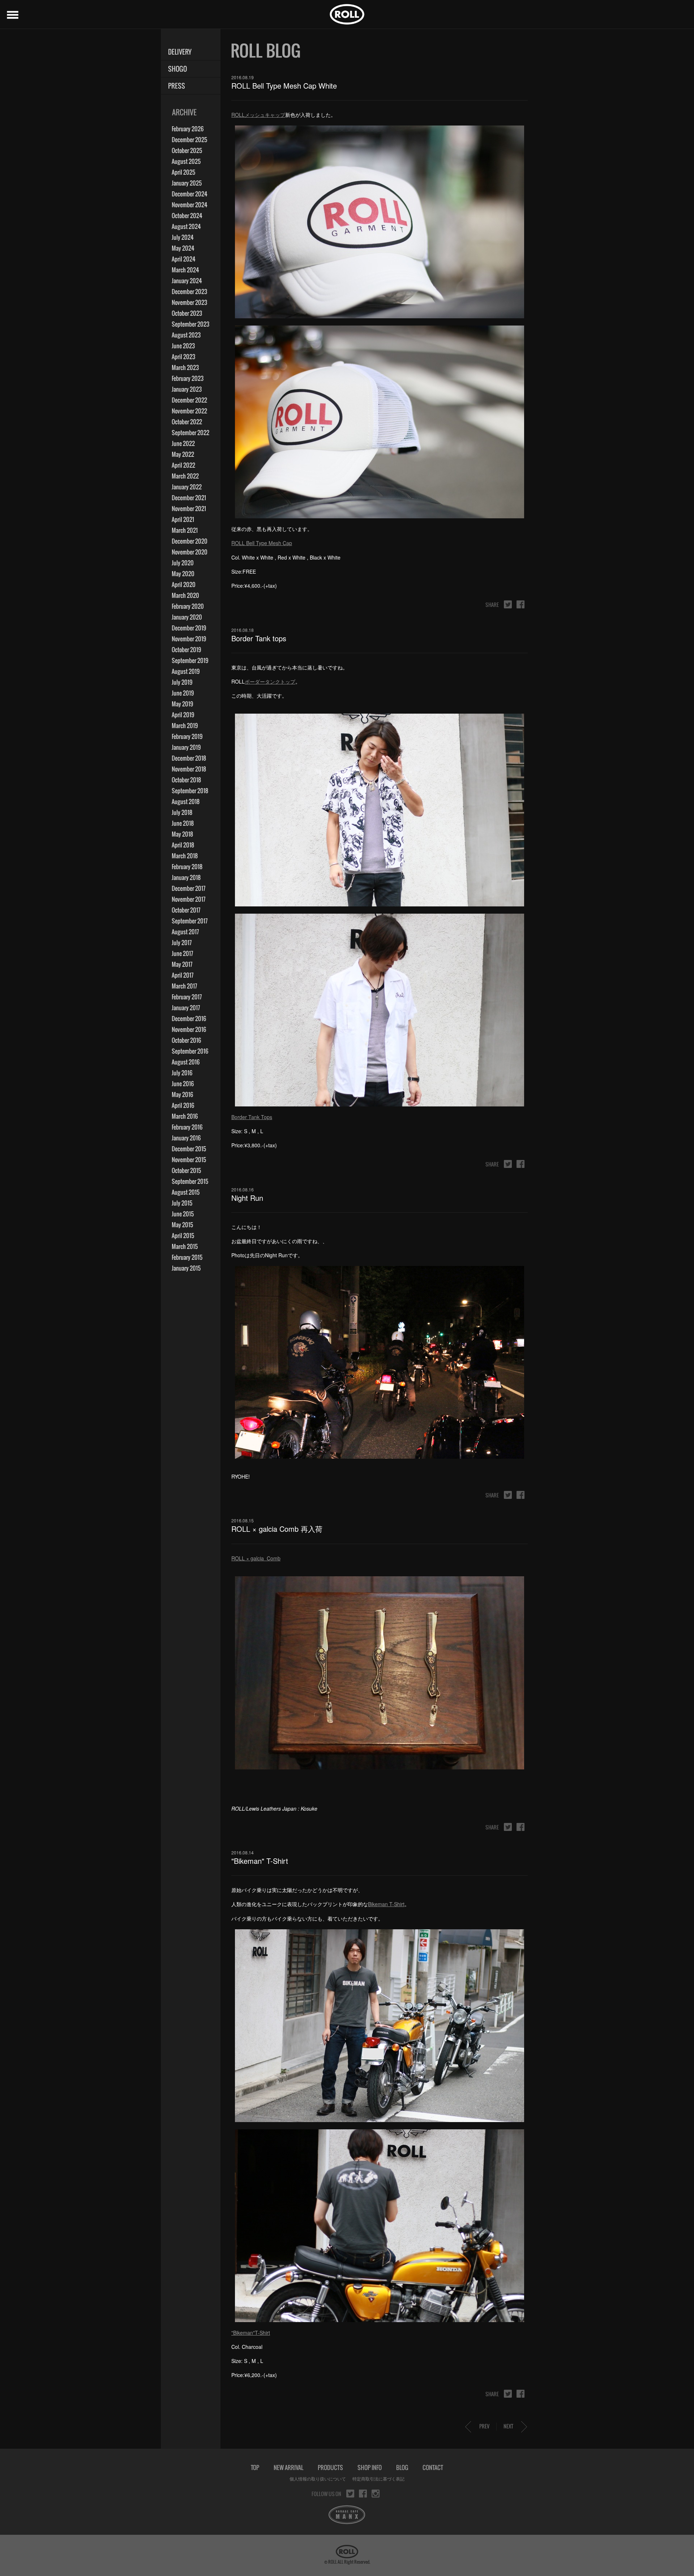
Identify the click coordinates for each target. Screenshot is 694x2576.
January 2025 (187, 183)
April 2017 (183, 975)
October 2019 (186, 650)
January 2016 (186, 1138)
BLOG (402, 2467)
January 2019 (186, 747)
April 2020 (184, 585)
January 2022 (187, 487)
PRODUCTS (330, 2467)
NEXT (508, 2426)
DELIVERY (180, 52)
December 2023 (189, 292)
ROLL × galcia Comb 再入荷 (277, 1529)
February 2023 (188, 378)
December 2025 (189, 140)
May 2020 (183, 574)
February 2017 (187, 997)
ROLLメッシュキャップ (258, 115)
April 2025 (183, 172)
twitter (508, 604)
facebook (520, 604)
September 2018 (190, 791)
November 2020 (190, 552)
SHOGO (177, 69)
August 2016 (186, 1062)
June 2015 (183, 1214)
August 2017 (185, 932)
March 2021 (185, 530)
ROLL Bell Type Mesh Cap (262, 543)
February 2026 (188, 129)
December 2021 (189, 498)
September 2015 (190, 1181)
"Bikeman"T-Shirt (251, 2333)
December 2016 (189, 1019)
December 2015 (189, 1149)
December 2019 (189, 628)
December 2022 (189, 400)
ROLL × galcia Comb (256, 1558)
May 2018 (182, 834)
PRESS (177, 86)
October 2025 (187, 150)
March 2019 (185, 726)
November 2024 (190, 205)
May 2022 (183, 454)
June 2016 (183, 1084)
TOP (255, 2467)
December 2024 (190, 194)
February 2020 (188, 606)
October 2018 (186, 780)
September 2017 (190, 921)
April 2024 (184, 259)
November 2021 (189, 509)
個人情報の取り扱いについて (318, 2479)
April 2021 (183, 519)
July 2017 (182, 943)
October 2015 (186, 1170)
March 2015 (185, 1246)
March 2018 (185, 856)
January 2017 (186, 1008)
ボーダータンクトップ (270, 681)
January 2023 (187, 389)
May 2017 (182, 964)
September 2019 (190, 660)
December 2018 (189, 758)
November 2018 (189, 769)
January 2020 (187, 617)
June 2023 (183, 346)
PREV (484, 2426)
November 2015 (189, 1160)
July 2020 (183, 563)
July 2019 (182, 682)
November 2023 (189, 302)
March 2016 (185, 1116)
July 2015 (182, 1203)
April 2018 (183, 845)
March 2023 (185, 367)
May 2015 (182, 1225)
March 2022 (185, 476)
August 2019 (186, 671)
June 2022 (183, 443)
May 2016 (182, 1094)
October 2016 (186, 1040)
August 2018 (186, 802)
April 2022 (183, 465)
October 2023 (187, 313)
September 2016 (190, 1051)
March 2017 (184, 986)
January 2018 (186, 877)
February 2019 (187, 736)
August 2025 (186, 161)
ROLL (347, 14)
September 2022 (190, 433)
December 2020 (190, 541)
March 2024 (185, 270)
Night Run (247, 1198)
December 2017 (189, 888)
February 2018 (187, 867)
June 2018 (183, 823)
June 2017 (182, 953)
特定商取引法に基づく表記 (378, 2479)
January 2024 (187, 281)
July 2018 (182, 812)
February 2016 (187, 1127)
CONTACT (433, 2467)
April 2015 (183, 1236)
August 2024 (186, 226)
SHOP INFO (370, 2467)
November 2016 (189, 1029)
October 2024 (187, 216)
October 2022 (187, 422)
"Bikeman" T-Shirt (260, 1861)
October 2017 (186, 910)
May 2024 (183, 248)
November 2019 (189, 639)
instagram (376, 2494)
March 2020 (185, 595)
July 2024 (183, 237)
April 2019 (183, 715)
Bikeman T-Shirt (386, 1904)
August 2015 (186, 1192)
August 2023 (186, 335)
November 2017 (189, 899)
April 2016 (183, 1105)
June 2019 (183, 693)
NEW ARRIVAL (288, 2467)
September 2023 (190, 324)
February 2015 (187, 1257)
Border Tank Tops (252, 1117)
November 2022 (189, 411)
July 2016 (182, 1073)
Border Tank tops (259, 638)
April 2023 (183, 357)
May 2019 (182, 704)
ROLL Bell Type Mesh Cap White (284, 86)
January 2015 (186, 1268)
